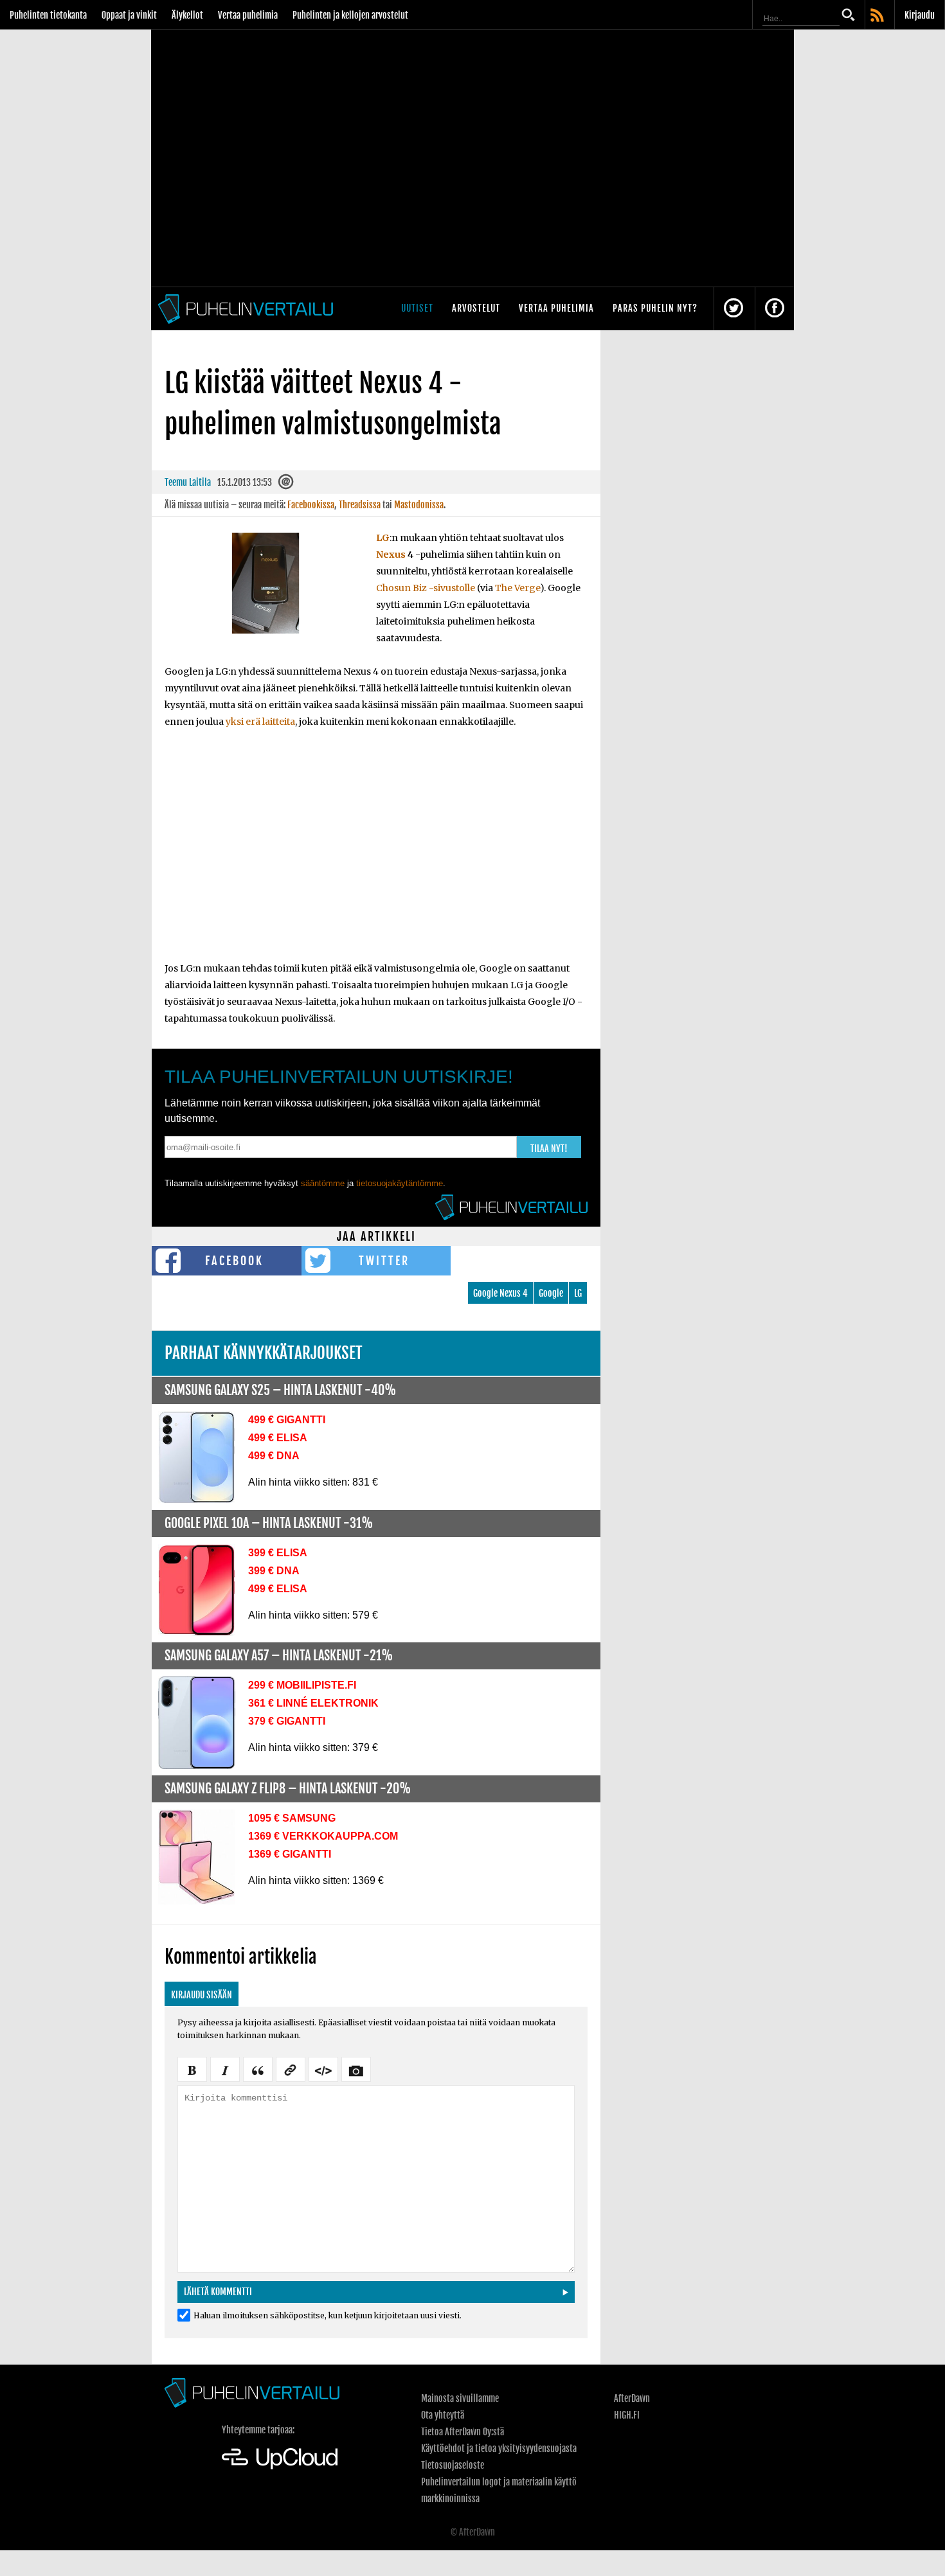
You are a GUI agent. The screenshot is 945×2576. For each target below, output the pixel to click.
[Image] (356, 2068)
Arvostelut (476, 308)
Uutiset (417, 308)
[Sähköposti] (286, 485)
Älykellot (187, 15)
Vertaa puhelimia (248, 15)
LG (383, 538)
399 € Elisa (278, 1553)
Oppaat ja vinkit (129, 15)
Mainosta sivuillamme (460, 2398)
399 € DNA (274, 1571)
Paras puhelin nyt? (655, 308)
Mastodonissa (419, 505)
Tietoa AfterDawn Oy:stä (463, 2432)
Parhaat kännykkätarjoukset (264, 1353)
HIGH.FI (627, 2415)
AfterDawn (632, 2398)
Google (551, 1293)
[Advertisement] (376, 853)
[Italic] (225, 2068)
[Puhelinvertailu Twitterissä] (733, 309)
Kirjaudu (920, 15)
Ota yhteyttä (443, 2415)
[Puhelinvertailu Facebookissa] (775, 309)
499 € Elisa (278, 1438)
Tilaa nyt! (549, 1149)
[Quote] (258, 2068)
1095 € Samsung (292, 1818)
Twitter (384, 1261)
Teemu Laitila (188, 482)
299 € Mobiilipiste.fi (302, 1685)
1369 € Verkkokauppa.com (323, 1836)
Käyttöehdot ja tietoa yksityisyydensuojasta (499, 2448)
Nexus (391, 555)
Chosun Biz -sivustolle (426, 588)
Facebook (234, 1261)
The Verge (517, 588)
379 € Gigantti (287, 1721)
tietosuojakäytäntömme (400, 1183)
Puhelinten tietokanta (48, 15)
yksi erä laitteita (260, 722)
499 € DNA (274, 1456)
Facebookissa (311, 505)
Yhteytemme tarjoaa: (258, 2430)
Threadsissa (360, 505)
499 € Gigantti (287, 1420)
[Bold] (192, 2068)
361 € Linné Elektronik (313, 1703)
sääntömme (323, 1183)
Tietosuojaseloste (453, 2465)
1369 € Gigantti (290, 1854)
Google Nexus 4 (500, 1293)
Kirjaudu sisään (202, 1995)
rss (878, 16)
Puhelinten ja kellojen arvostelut (350, 15)
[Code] (323, 2068)
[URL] (291, 2068)
